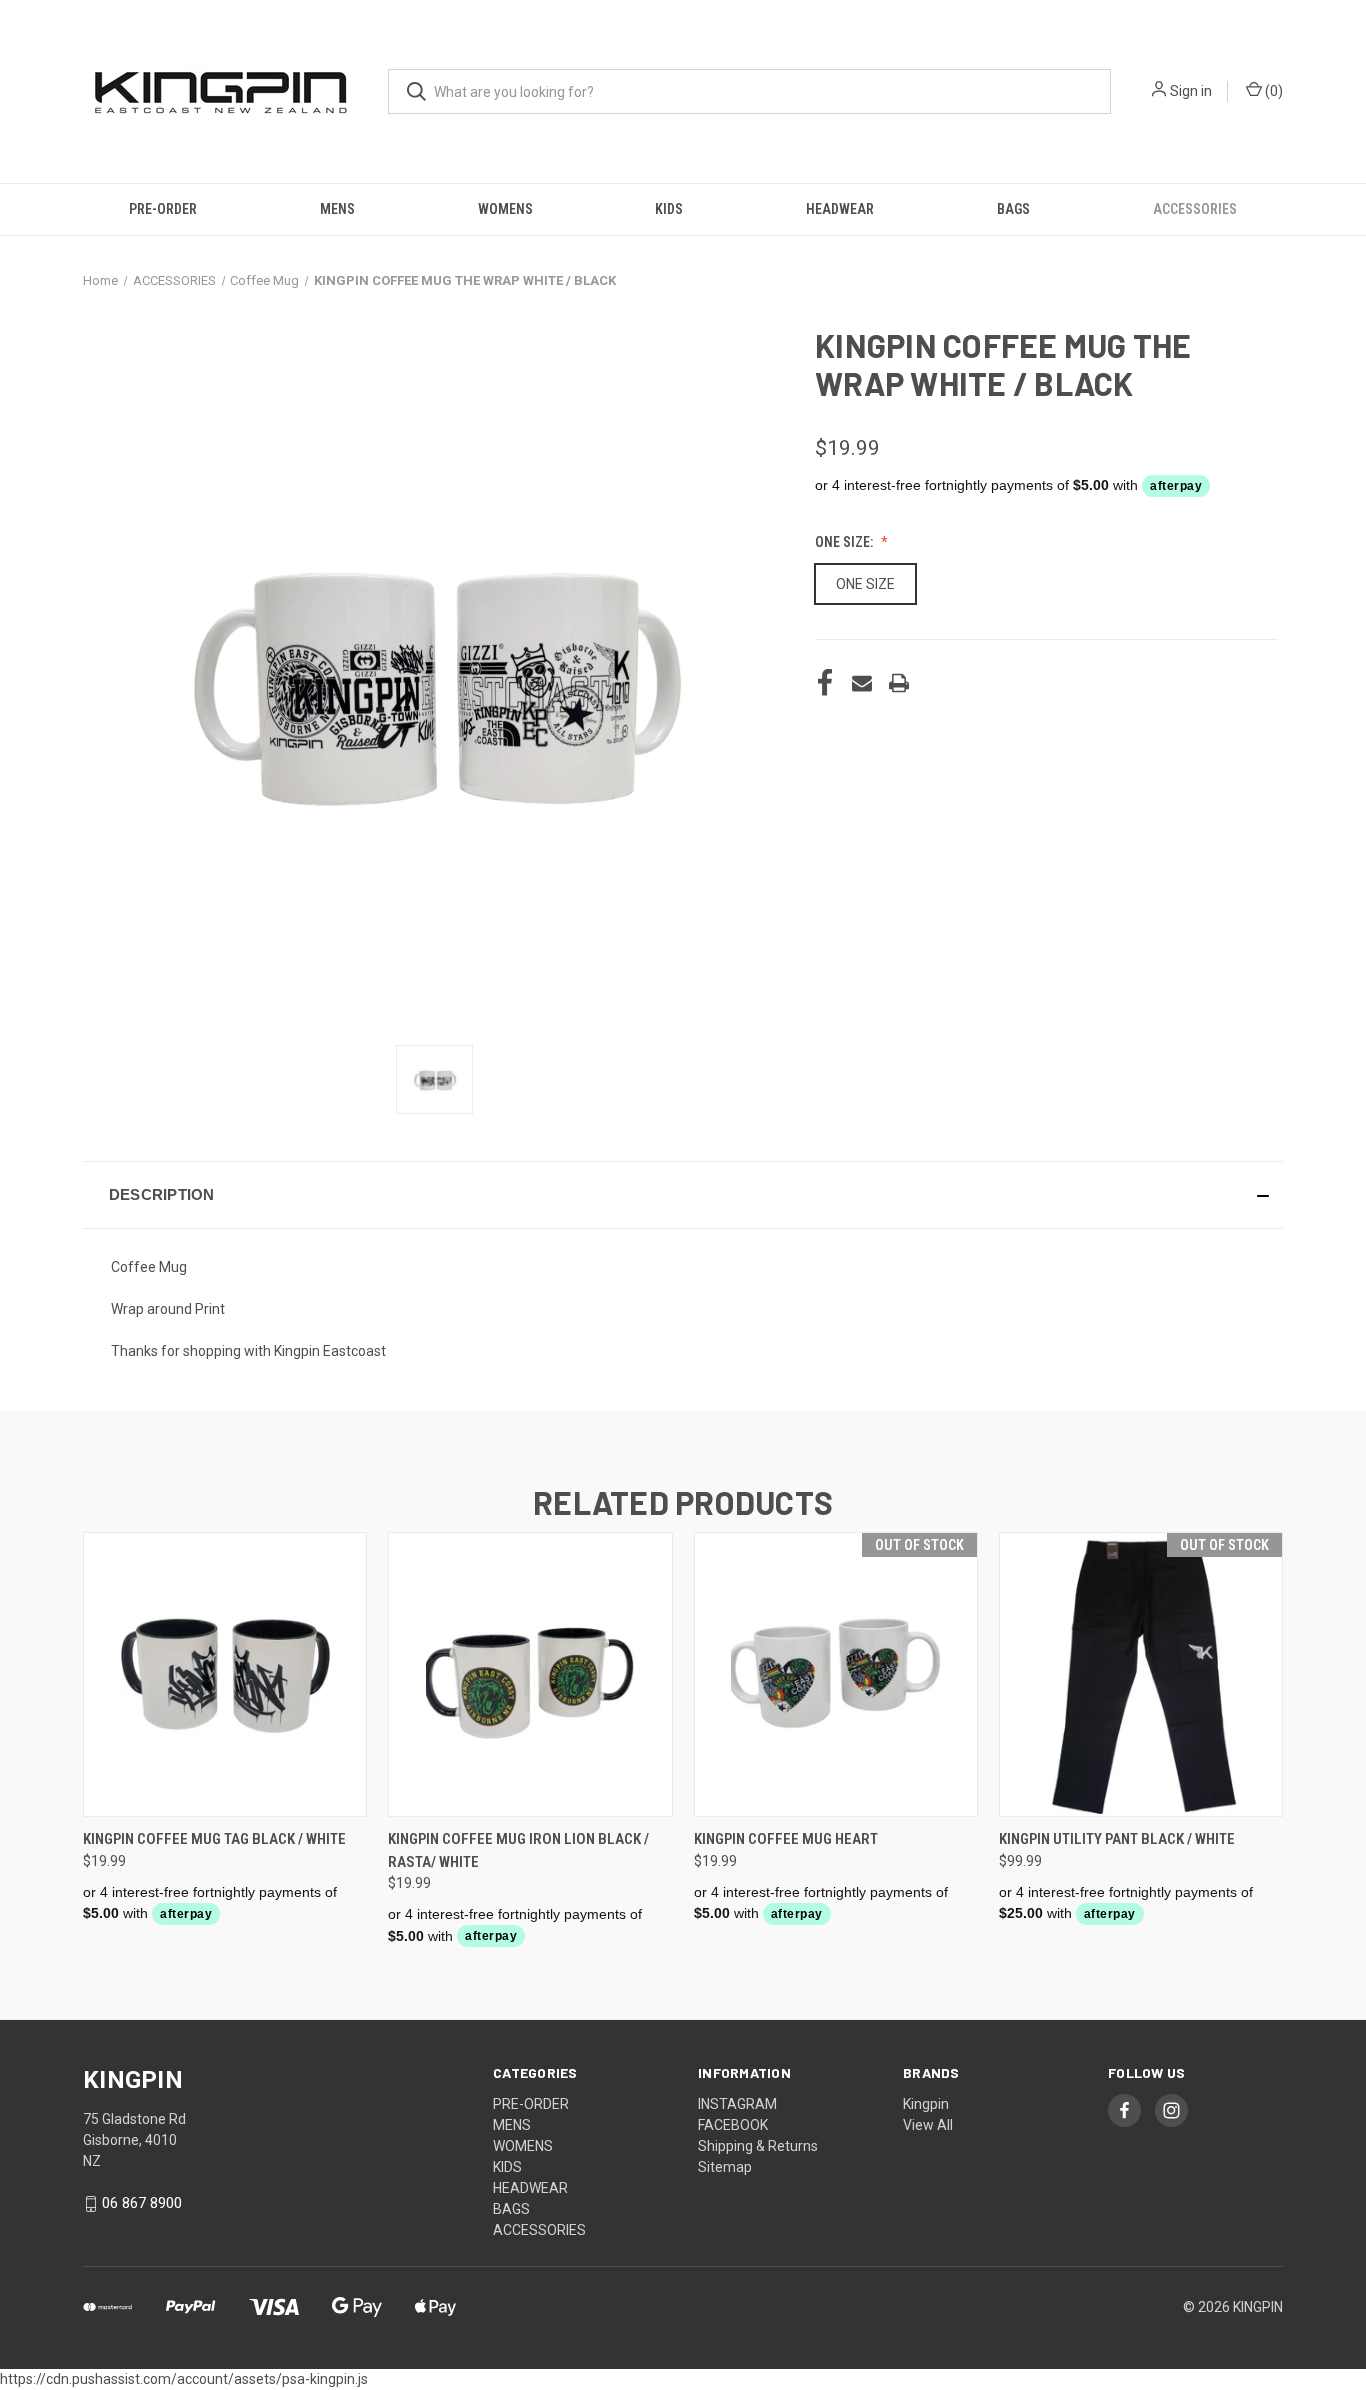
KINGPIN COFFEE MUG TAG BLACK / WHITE (214, 1839)
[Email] (862, 683)
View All (928, 2125)
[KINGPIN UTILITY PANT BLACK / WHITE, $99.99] (1141, 1674)
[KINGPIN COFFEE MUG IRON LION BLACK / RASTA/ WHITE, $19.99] (530, 1674)
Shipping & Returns (758, 2146)
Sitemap (725, 2167)
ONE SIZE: (845, 542)
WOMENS (505, 209)
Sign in (1191, 91)
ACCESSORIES (1195, 209)
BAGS (1013, 209)
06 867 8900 (142, 2203)
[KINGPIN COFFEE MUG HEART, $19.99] (836, 1674)
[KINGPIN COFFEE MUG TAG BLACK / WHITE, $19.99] (225, 1674)
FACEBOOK (733, 2125)
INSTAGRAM (737, 2104)
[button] (683, 1195)
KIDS (669, 209)
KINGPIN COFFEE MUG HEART (786, 1839)
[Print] (899, 683)
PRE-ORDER (163, 209)
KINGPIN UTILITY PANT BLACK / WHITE (1117, 1839)
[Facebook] (825, 683)
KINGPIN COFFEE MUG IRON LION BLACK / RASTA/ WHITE (518, 1850)
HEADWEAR (840, 209)
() (1272, 91)
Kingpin (926, 2104)
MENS (337, 209)
